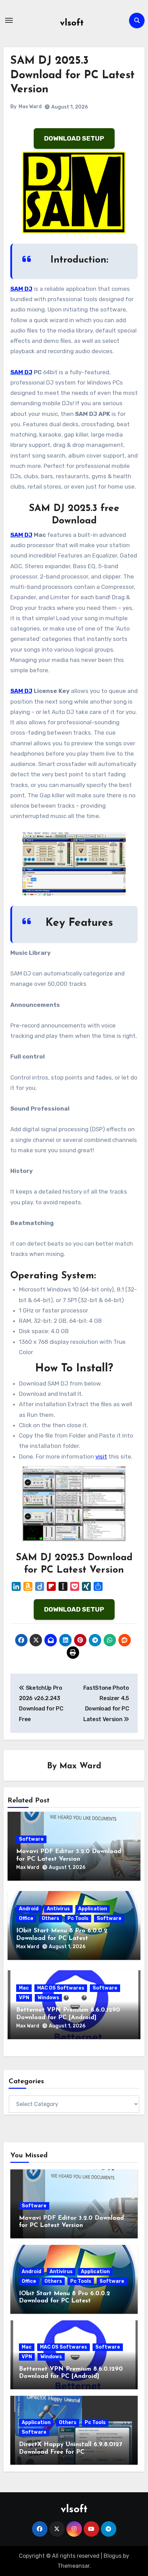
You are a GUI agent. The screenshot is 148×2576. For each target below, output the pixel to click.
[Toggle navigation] (9, 20)
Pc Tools (78, 1918)
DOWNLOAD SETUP (74, 138)
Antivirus (58, 1909)
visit (101, 1456)
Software (31, 1839)
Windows (48, 1998)
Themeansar (73, 2566)
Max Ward (30, 107)
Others (50, 1918)
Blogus (113, 2556)
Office (26, 1918)
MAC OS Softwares (61, 1988)
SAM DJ (21, 289)
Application (93, 1909)
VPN (24, 1998)
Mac (24, 1988)
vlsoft (72, 23)
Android (29, 1909)
